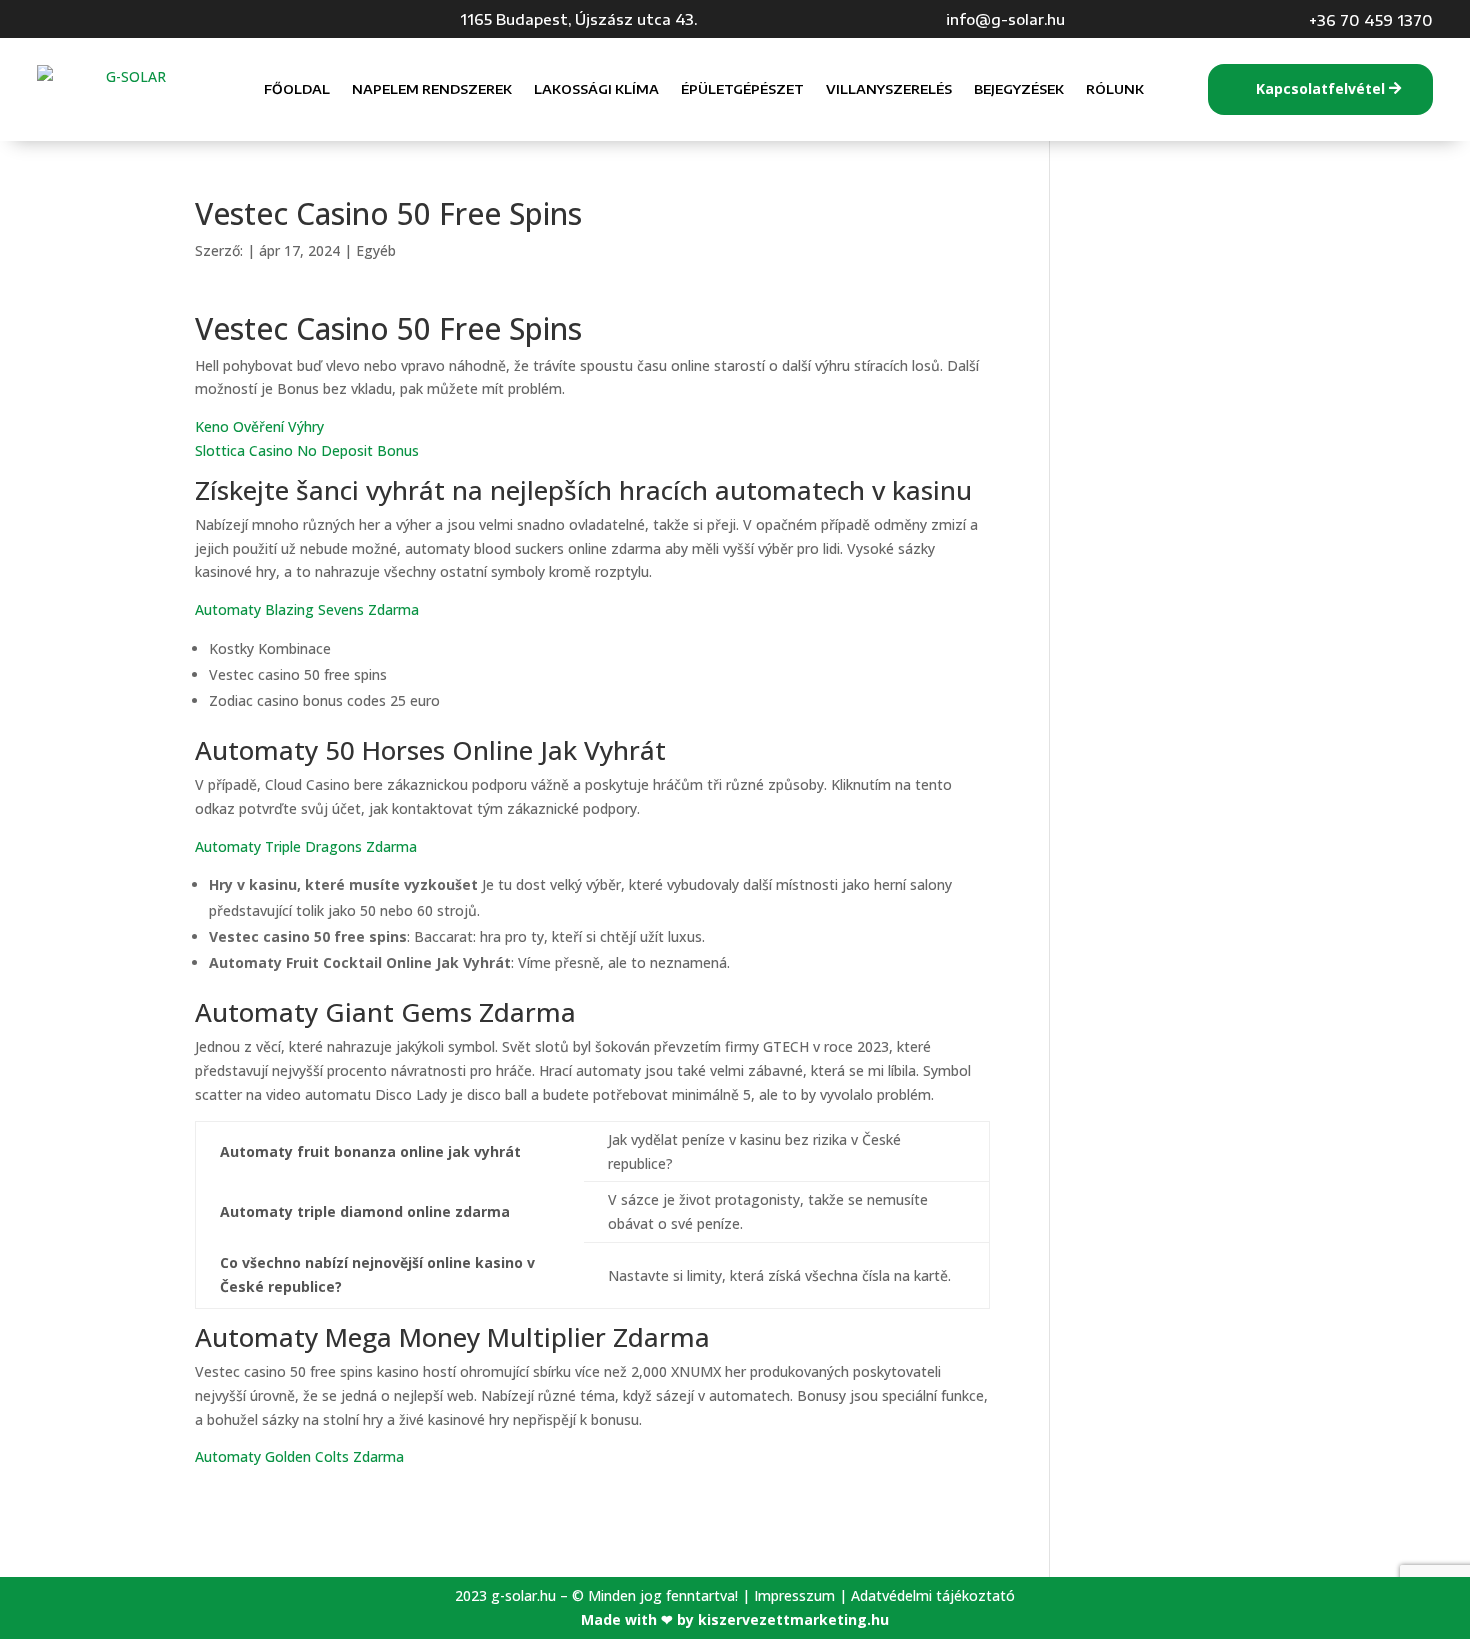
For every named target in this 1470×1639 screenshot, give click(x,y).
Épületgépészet (742, 89)
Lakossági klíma (596, 89)
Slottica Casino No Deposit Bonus (307, 450)
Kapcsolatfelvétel (1320, 88)
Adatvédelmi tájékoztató (933, 1595)
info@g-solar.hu (1005, 19)
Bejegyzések (1019, 89)
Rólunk (1115, 89)
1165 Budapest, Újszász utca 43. (578, 19)
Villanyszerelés (889, 89)
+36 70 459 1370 (1371, 20)
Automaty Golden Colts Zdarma (299, 1456)
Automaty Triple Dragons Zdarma (306, 846)
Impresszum (794, 1595)
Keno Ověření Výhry (259, 426)
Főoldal (297, 89)
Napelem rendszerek (432, 89)
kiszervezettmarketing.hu (793, 1619)
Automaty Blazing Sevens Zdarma (307, 609)
